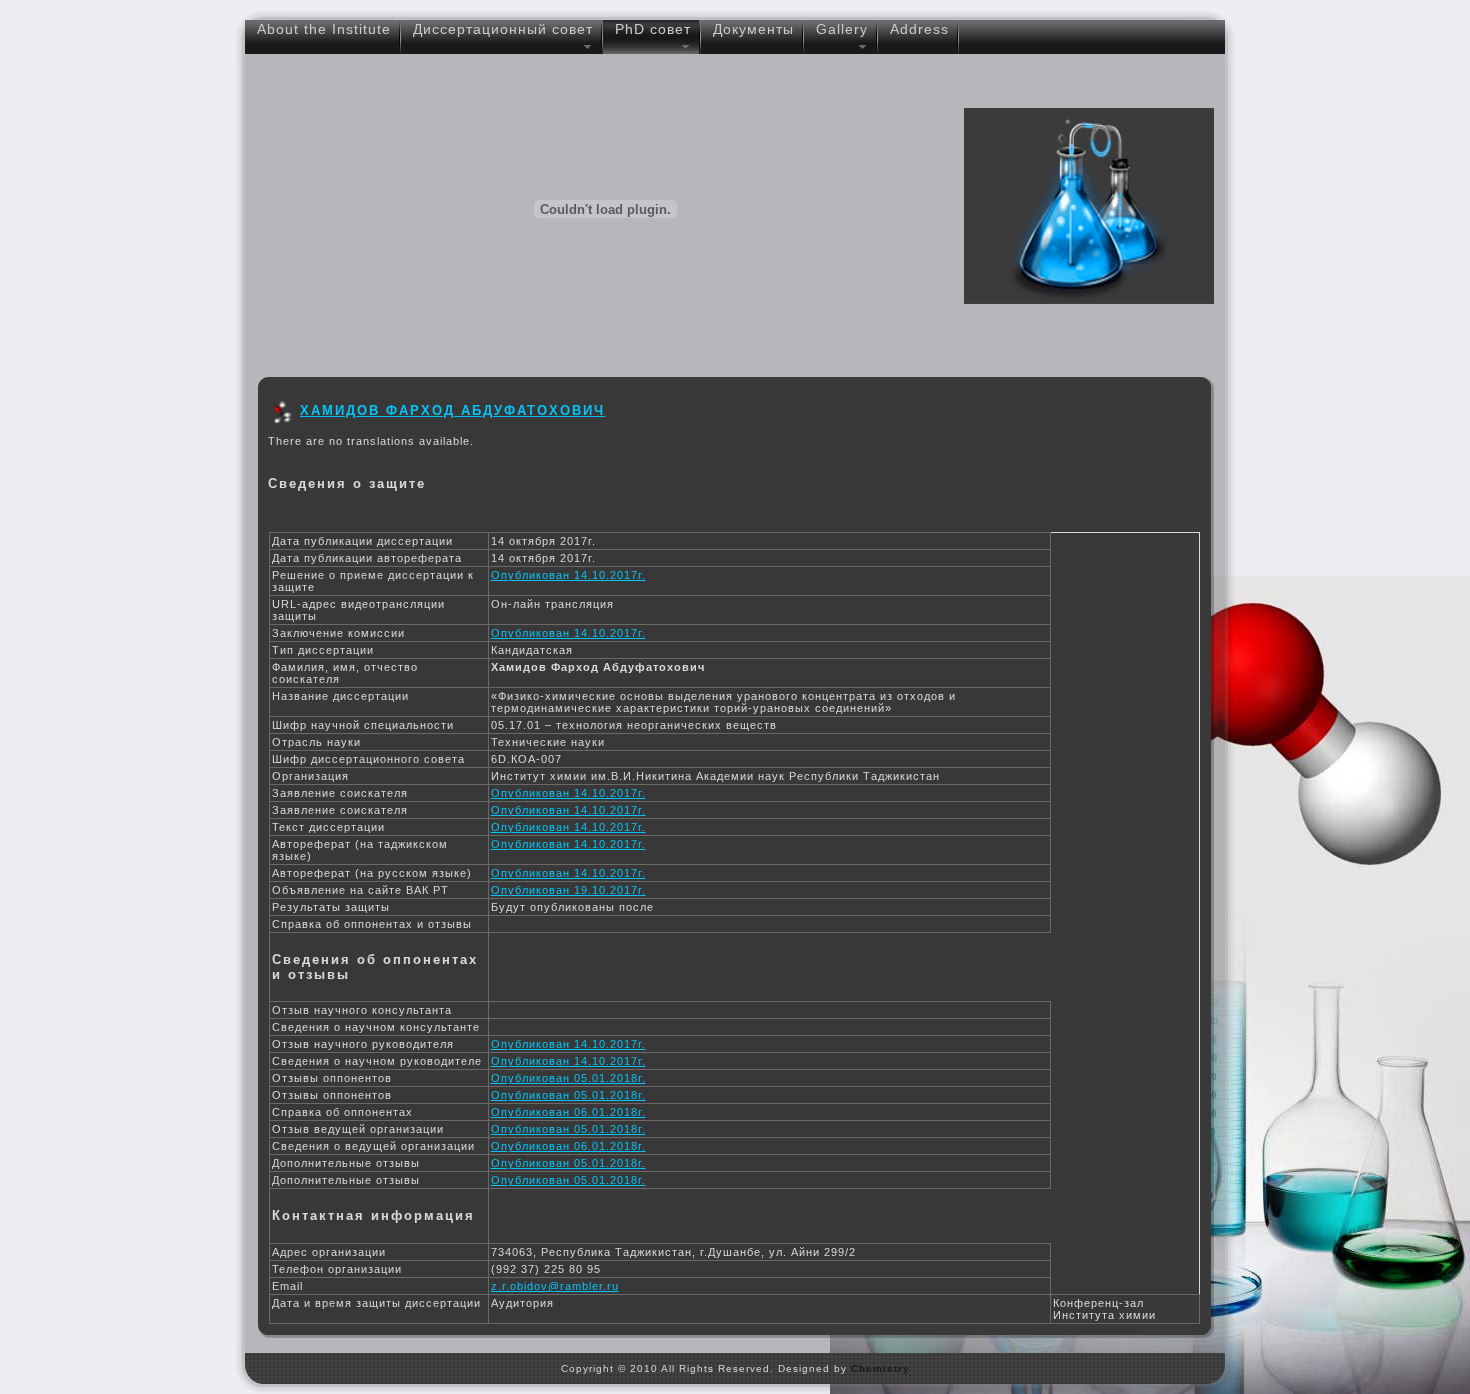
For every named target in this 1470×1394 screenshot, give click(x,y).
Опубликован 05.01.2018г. (568, 1078)
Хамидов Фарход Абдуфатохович (452, 410)
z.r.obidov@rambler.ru (555, 1286)
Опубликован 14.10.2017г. (568, 575)
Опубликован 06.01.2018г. (568, 1112)
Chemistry (880, 1368)
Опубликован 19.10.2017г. (568, 890)
